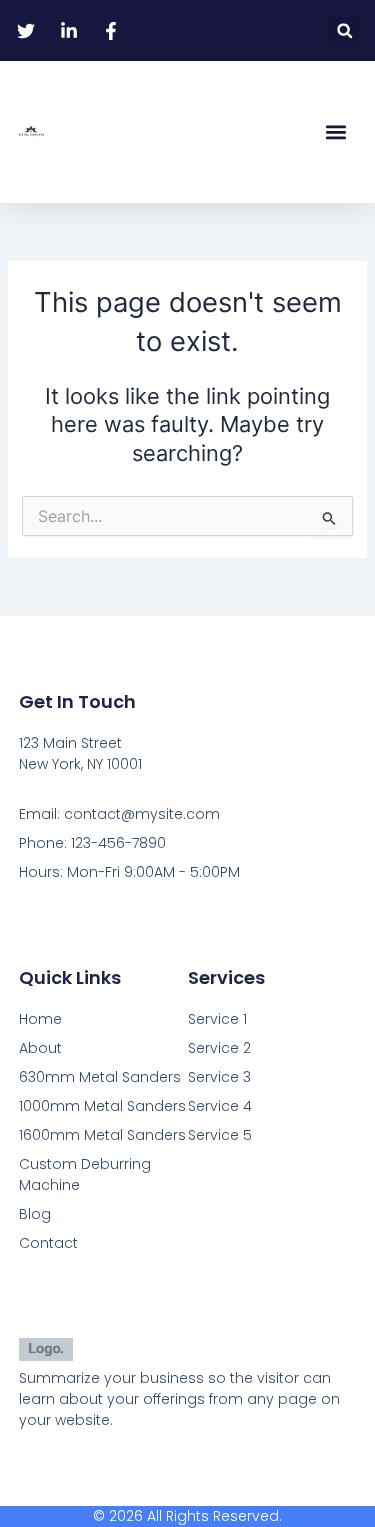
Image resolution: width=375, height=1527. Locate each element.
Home (40, 1019)
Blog (35, 1214)
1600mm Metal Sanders (102, 1135)
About (40, 1048)
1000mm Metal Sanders (102, 1106)
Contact (48, 1243)
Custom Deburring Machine (85, 1174)
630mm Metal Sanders (100, 1077)
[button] (344, 30)
